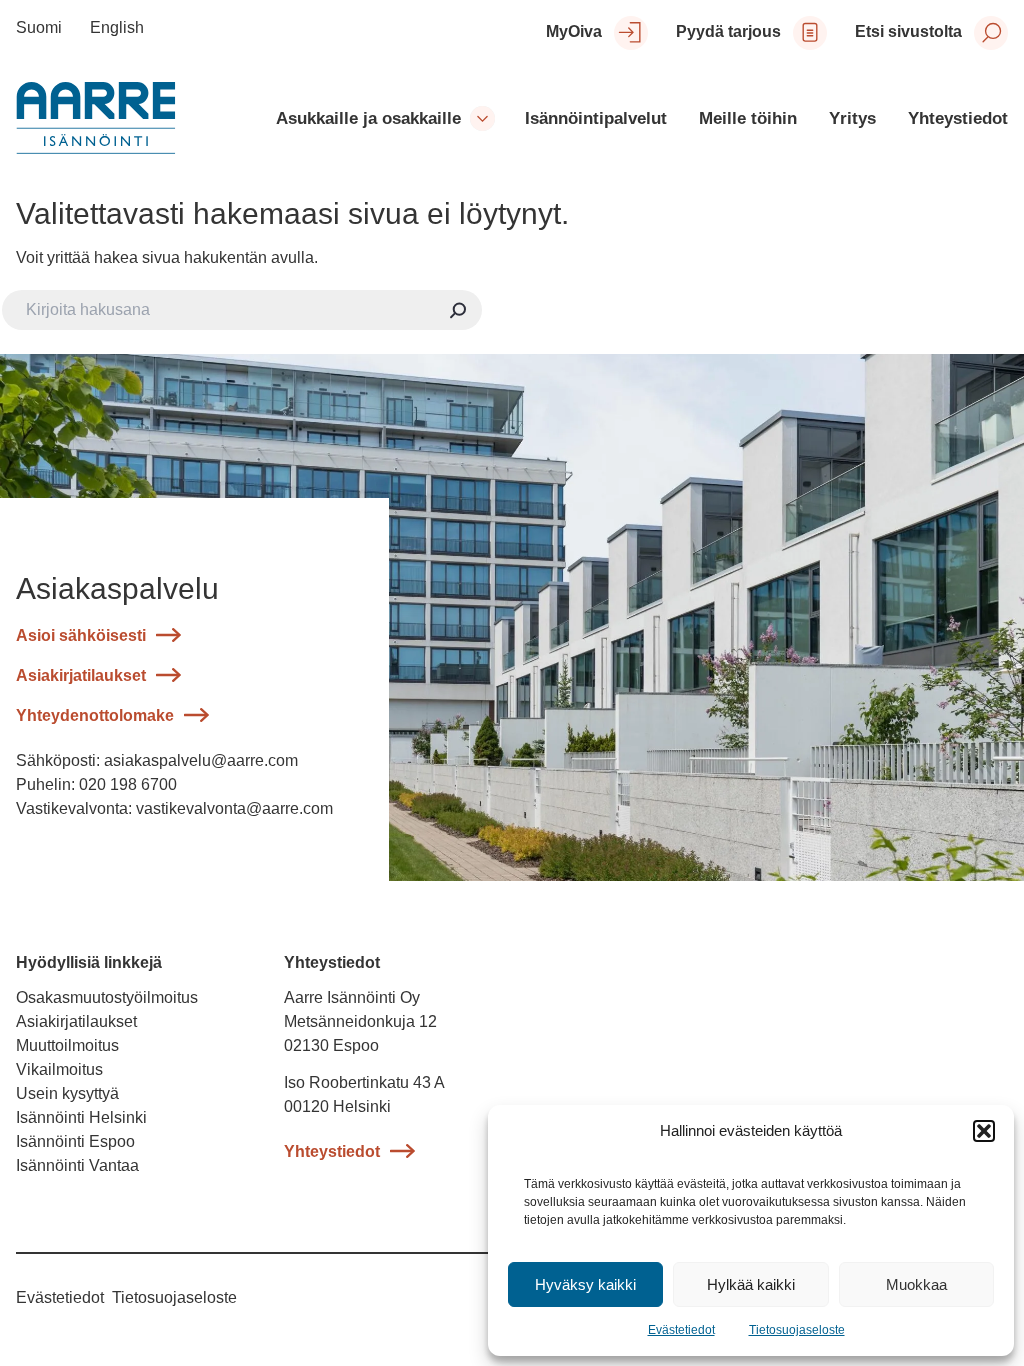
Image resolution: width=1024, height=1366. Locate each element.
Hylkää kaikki (751, 1284)
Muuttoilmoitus (69, 1045)
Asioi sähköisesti (81, 635)
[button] (984, 1131)
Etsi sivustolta (908, 31)
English (117, 27)
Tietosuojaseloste (797, 1330)
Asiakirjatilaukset (81, 675)
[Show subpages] (482, 118)
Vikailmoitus (59, 1069)
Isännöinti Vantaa (77, 1165)
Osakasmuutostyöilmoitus (107, 997)
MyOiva (574, 31)
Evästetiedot (681, 1330)
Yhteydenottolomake (95, 715)
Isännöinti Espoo (75, 1141)
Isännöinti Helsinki (81, 1117)
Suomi (39, 27)
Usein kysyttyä (67, 1093)
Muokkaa (916, 1284)
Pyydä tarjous (728, 31)
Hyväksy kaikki (585, 1284)
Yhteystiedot (332, 1151)
